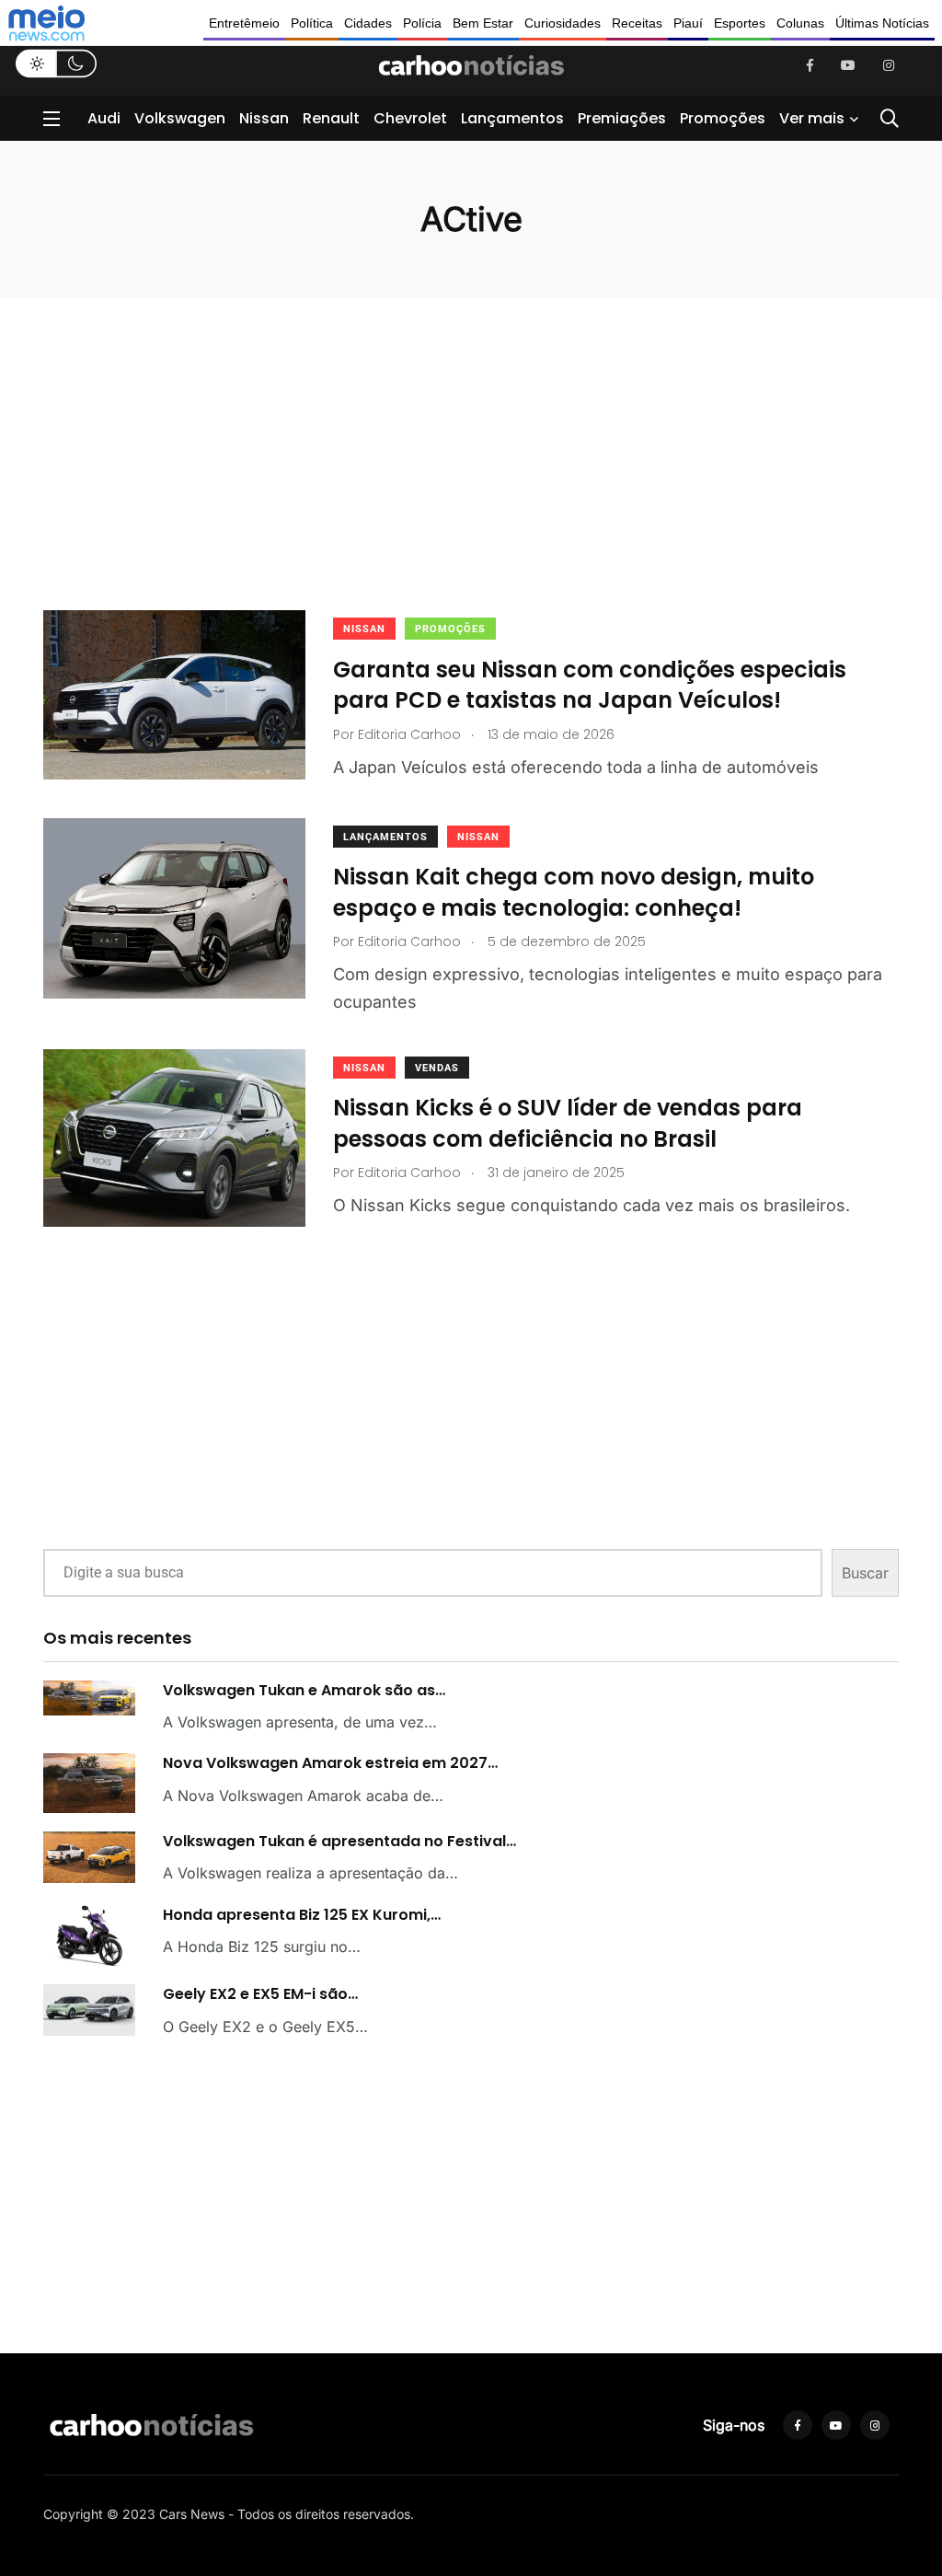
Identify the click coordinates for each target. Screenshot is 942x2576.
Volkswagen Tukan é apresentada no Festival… (339, 1841)
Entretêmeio (244, 23)
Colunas (800, 23)
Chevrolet (410, 118)
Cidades (368, 23)
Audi (104, 118)
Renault (331, 118)
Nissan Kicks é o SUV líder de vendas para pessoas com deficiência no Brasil (568, 1123)
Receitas (637, 23)
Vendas (437, 1068)
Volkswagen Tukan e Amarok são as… (304, 1690)
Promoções (723, 118)
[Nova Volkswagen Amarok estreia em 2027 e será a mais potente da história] (89, 1783)
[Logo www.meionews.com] (46, 23)
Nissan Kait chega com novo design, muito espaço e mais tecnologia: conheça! (574, 892)
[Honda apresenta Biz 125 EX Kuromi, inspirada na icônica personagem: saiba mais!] (89, 1936)
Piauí (688, 23)
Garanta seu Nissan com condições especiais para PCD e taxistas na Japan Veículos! (590, 684)
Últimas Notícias (882, 23)
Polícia (422, 23)
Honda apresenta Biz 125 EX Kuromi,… (302, 1915)
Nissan (264, 118)
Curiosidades (563, 23)
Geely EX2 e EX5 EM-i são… (260, 1994)
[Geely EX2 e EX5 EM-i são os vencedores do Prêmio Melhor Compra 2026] (89, 2010)
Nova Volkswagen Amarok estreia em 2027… (330, 1763)
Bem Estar (483, 23)
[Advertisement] (471, 481)
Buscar (865, 1573)
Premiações (622, 118)
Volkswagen (180, 118)
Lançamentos (512, 118)
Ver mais (812, 118)
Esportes (740, 23)
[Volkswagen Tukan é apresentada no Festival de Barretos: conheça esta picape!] (89, 1857)
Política (312, 23)
